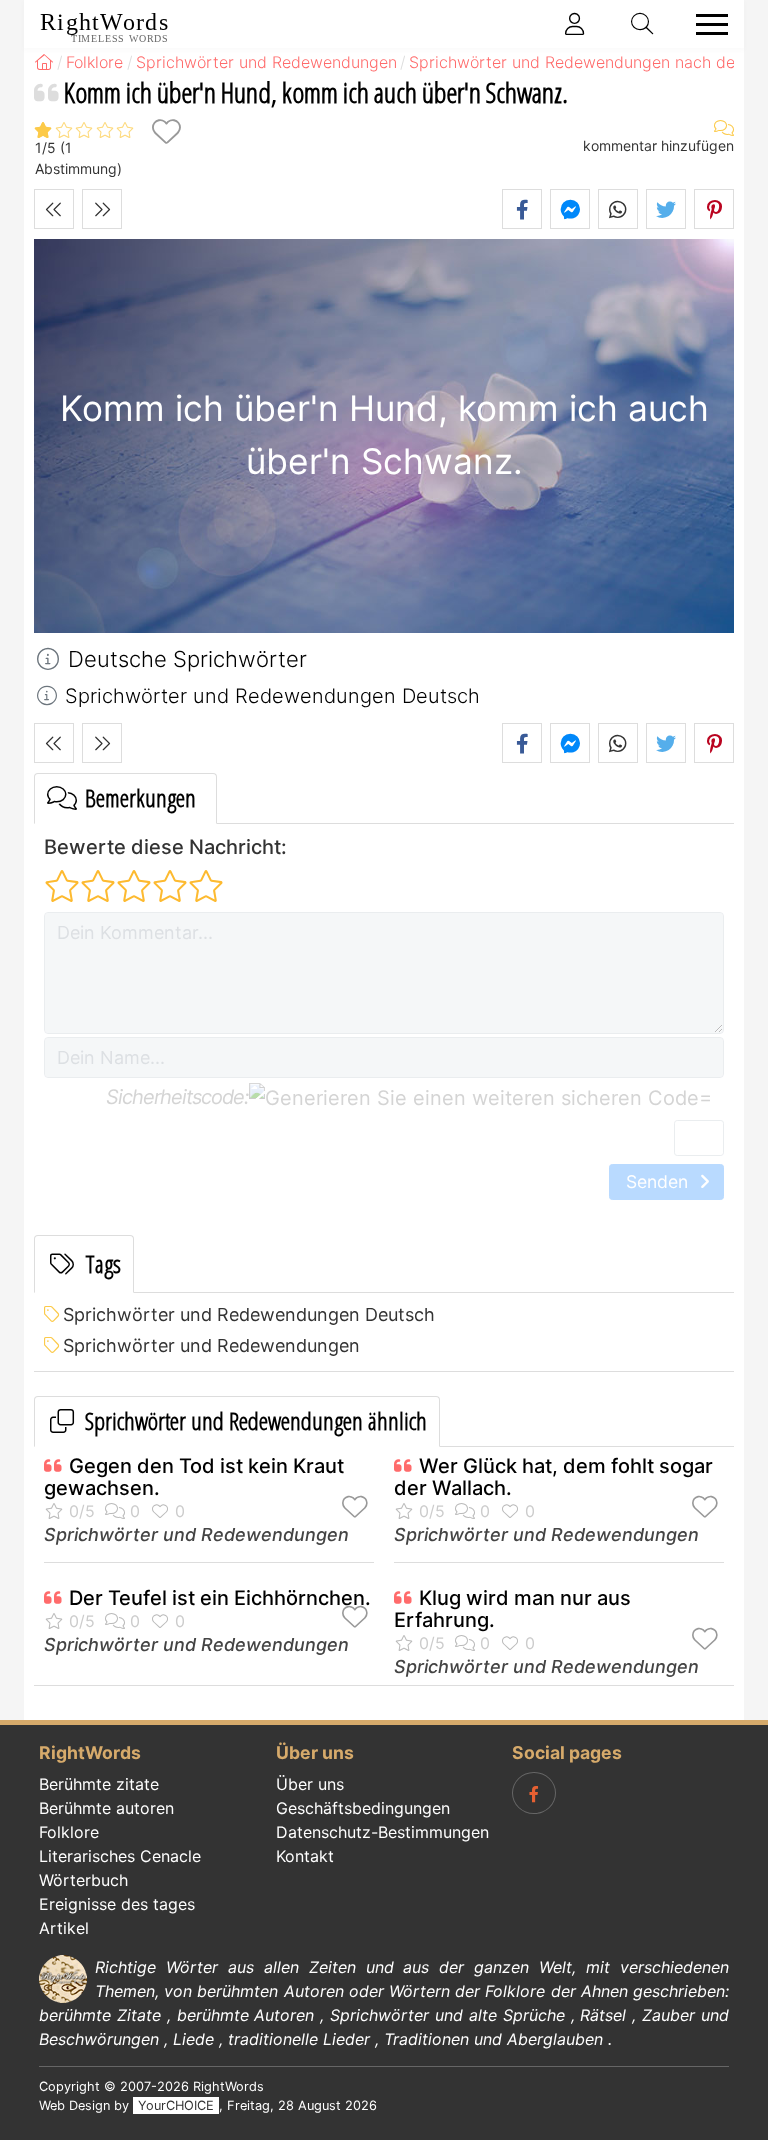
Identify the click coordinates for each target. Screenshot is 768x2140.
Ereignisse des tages (117, 1904)
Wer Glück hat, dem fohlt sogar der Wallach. (553, 1477)
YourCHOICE (176, 2105)
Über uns (310, 1784)
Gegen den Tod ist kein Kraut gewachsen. (194, 1477)
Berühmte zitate (99, 1784)
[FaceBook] (534, 1793)
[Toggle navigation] (706, 24)
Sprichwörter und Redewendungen (211, 1345)
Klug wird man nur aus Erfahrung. (512, 1609)
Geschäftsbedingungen (363, 1808)
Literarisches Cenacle (120, 1856)
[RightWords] (44, 62)
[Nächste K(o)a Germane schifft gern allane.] (102, 209)
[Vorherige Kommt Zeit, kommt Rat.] (54, 209)
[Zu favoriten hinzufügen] (166, 131)
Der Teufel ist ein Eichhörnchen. (220, 1598)
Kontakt (305, 1856)
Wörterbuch (83, 1880)
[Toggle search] (643, 24)
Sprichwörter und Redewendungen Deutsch (249, 1314)
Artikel (64, 1928)
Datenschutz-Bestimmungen (382, 1832)
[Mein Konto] (575, 24)
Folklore (69, 1832)
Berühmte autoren (106, 1808)
